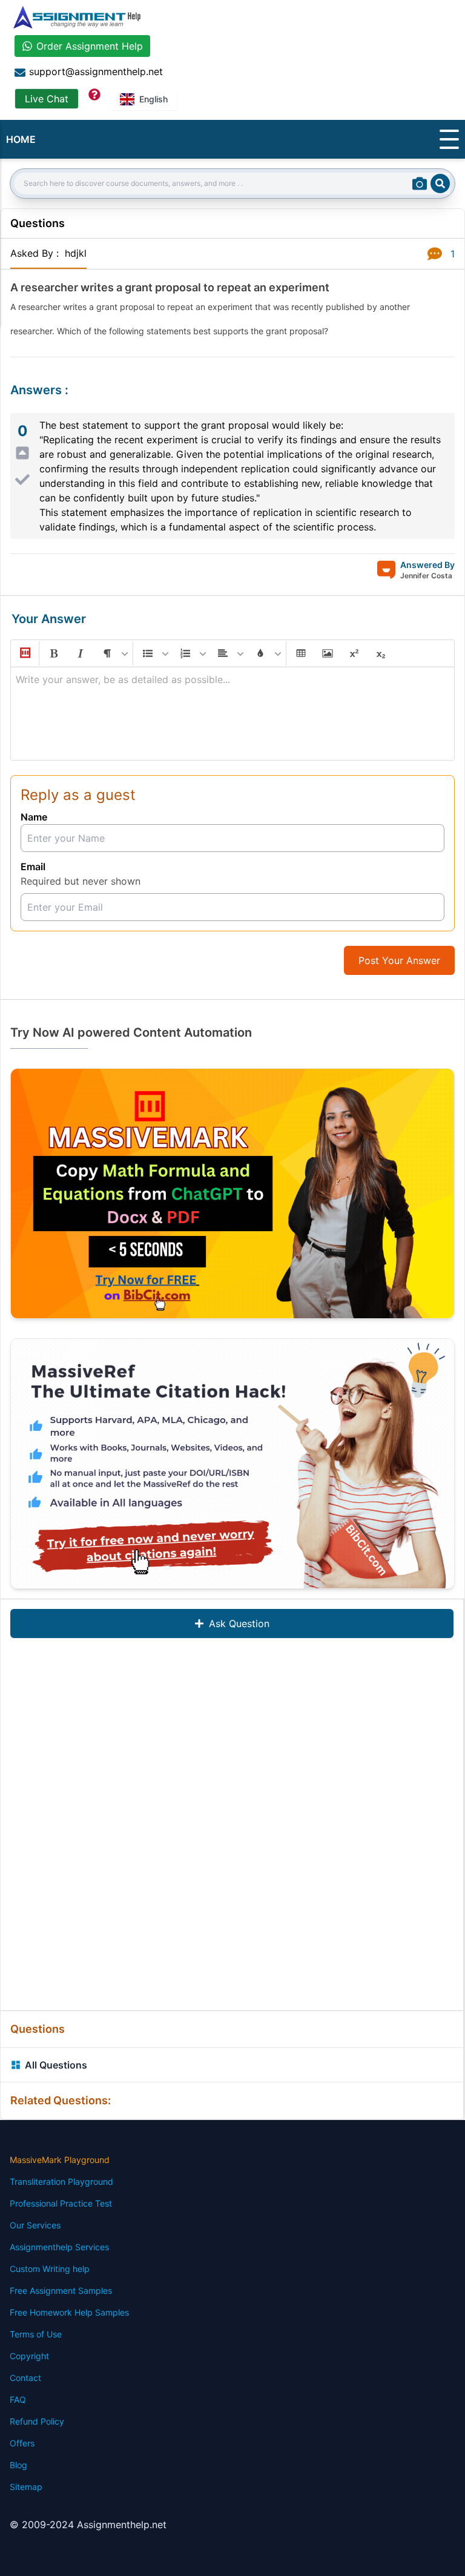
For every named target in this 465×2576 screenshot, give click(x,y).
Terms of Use (36, 2334)
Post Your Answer (399, 960)
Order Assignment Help (90, 46)
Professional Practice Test (61, 2203)
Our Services (35, 2225)
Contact (25, 2378)
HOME (21, 139)
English (153, 99)
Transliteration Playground (61, 2181)
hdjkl (76, 253)
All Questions (56, 2065)
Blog (18, 2465)
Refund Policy (37, 2421)
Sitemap (26, 2487)
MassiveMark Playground (60, 2160)
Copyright (29, 2356)
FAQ (18, 2399)
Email (33, 867)
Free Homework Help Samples (69, 2312)
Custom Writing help (50, 2269)
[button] (24, 653)
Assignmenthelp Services (59, 2247)
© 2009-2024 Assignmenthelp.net (88, 2525)
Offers (22, 2443)
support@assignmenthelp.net (96, 71)
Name (34, 817)
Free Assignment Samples (61, 2290)
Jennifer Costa (426, 576)
